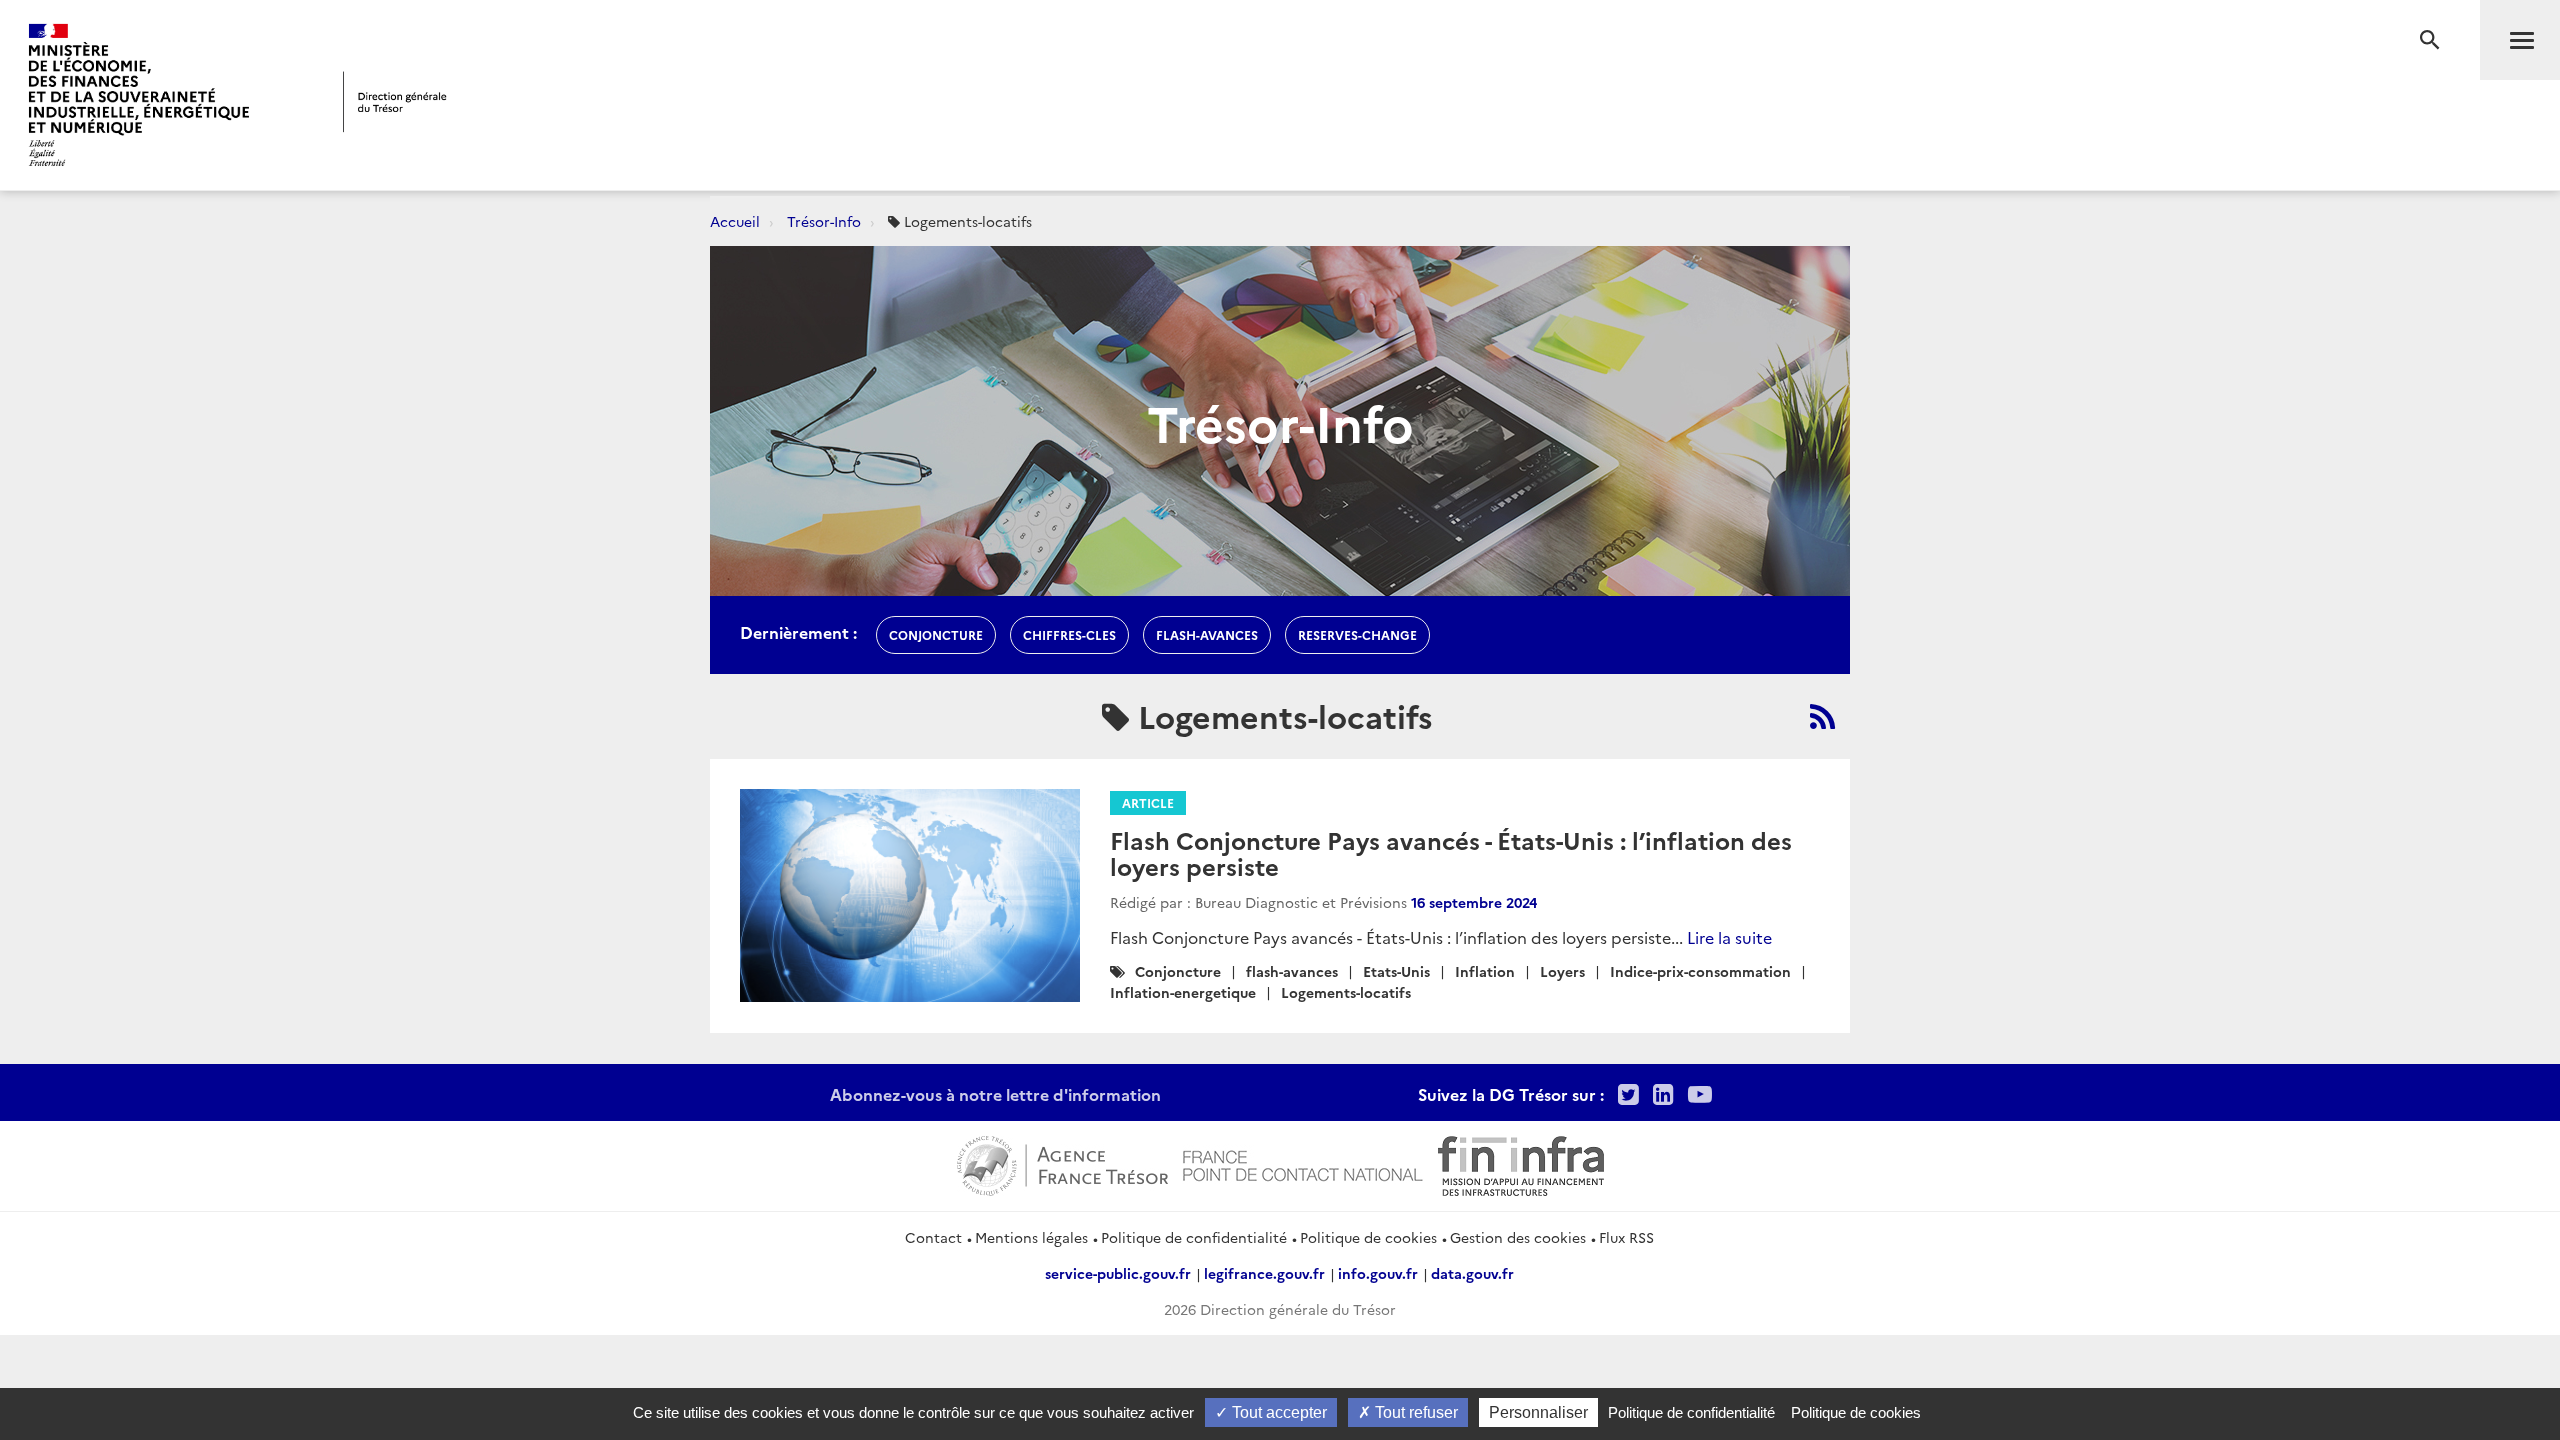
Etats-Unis (1396, 971)
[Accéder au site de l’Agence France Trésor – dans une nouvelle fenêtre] (1062, 1163)
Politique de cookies (1368, 1237)
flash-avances (1207, 634)
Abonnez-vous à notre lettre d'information (995, 1094)
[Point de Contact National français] (1303, 1163)
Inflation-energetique (1183, 992)
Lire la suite (1729, 937)
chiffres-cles (1069, 634)
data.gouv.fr (1472, 1273)
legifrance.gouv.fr (1264, 1273)
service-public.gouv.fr (1118, 1273)
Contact (933, 1237)
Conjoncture (1178, 971)
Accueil (735, 221)
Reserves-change (1357, 634)
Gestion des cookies (1518, 1237)
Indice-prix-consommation (1700, 971)
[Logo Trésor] (395, 101)
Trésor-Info (824, 221)
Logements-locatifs (1346, 992)
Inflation (1485, 971)
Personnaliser (1538, 1412)
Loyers (1562, 971)
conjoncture (936, 634)
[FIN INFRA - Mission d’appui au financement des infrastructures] (1521, 1163)
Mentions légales (1031, 1237)
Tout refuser (1414, 1412)
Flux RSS (1626, 1237)
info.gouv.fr (1378, 1273)
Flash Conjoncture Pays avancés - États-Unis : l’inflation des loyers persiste (1451, 852)
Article (1148, 802)
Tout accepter (1277, 1412)
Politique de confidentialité (1194, 1237)
